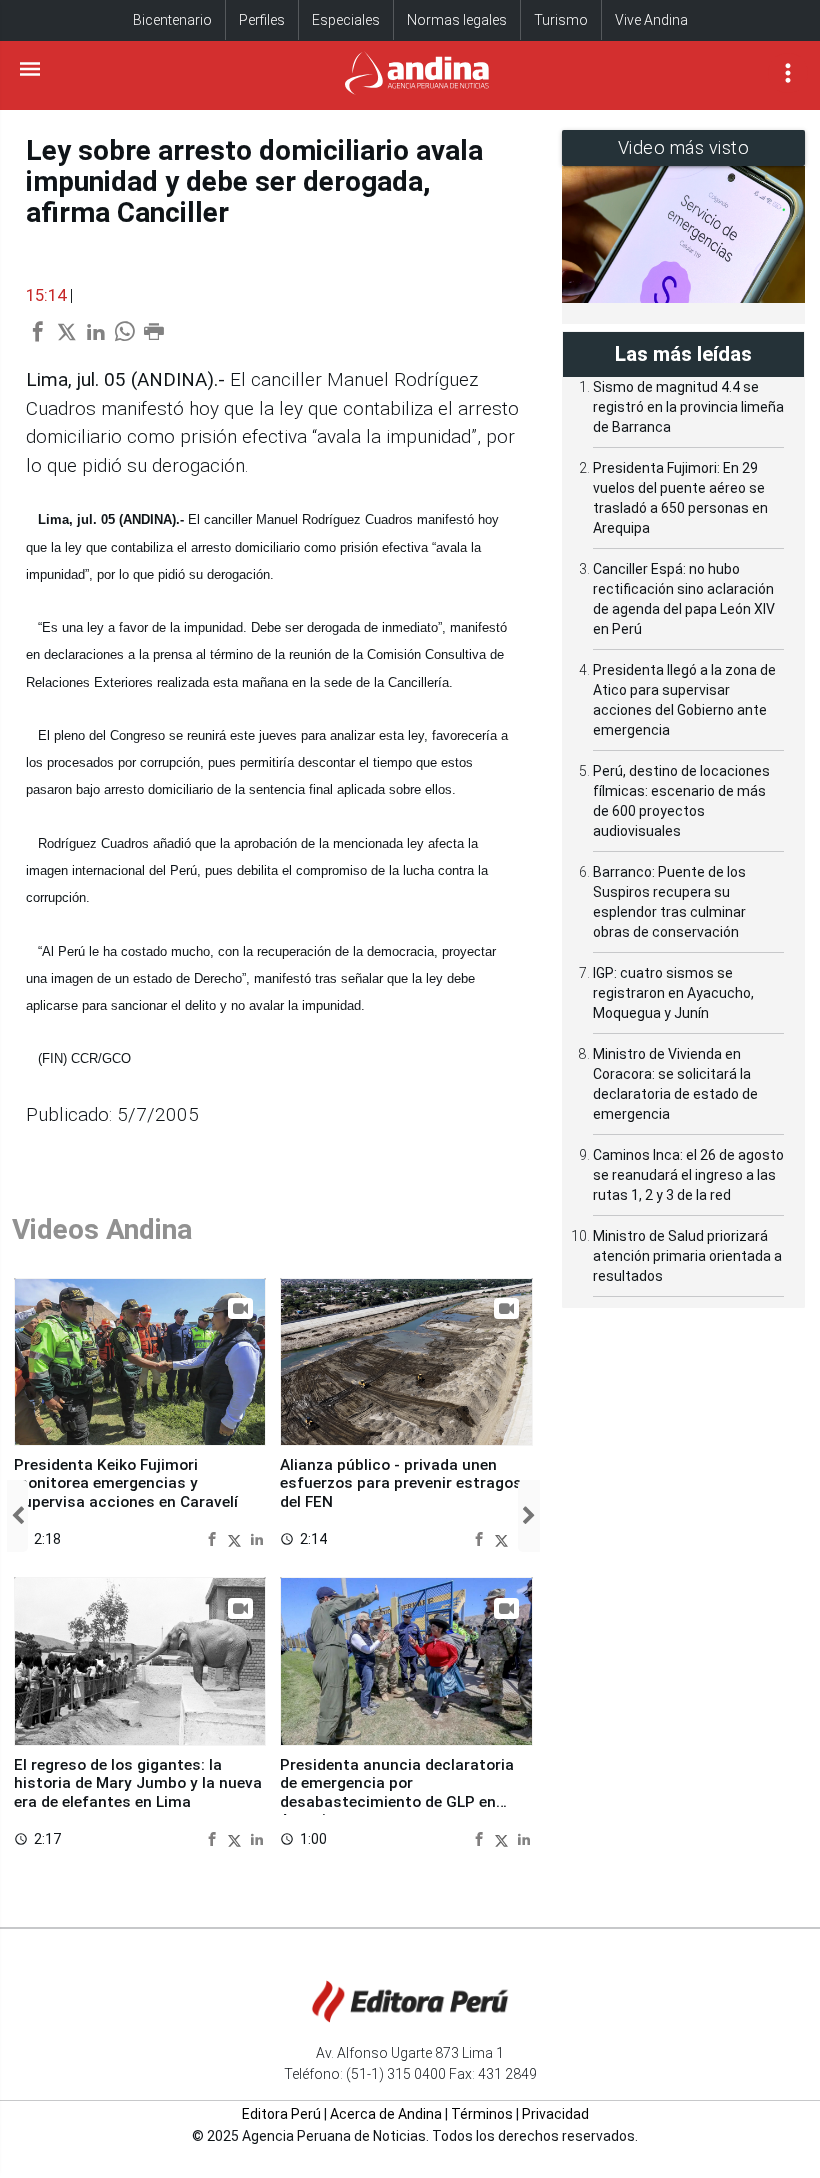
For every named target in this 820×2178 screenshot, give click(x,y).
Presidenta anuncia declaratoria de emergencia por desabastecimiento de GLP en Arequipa (397, 1792)
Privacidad (555, 2114)
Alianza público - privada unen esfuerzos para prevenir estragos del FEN (401, 1483)
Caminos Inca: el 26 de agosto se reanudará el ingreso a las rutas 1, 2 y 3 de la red (688, 1175)
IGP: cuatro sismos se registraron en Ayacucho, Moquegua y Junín (673, 993)
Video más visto (684, 147)
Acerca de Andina (386, 2114)
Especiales (346, 20)
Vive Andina (651, 20)
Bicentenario (172, 20)
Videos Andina (102, 1229)
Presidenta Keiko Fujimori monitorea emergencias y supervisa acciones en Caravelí (126, 1483)
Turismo (561, 20)
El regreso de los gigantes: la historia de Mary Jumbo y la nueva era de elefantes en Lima (138, 1783)
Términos (482, 2114)
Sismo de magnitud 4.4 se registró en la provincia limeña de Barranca (688, 407)
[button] (17, 1516)
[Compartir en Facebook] (214, 1538)
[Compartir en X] (237, 1538)
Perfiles (262, 20)
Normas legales (457, 20)
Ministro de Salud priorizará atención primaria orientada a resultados (687, 1256)
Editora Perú (281, 2114)
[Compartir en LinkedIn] (257, 1538)
